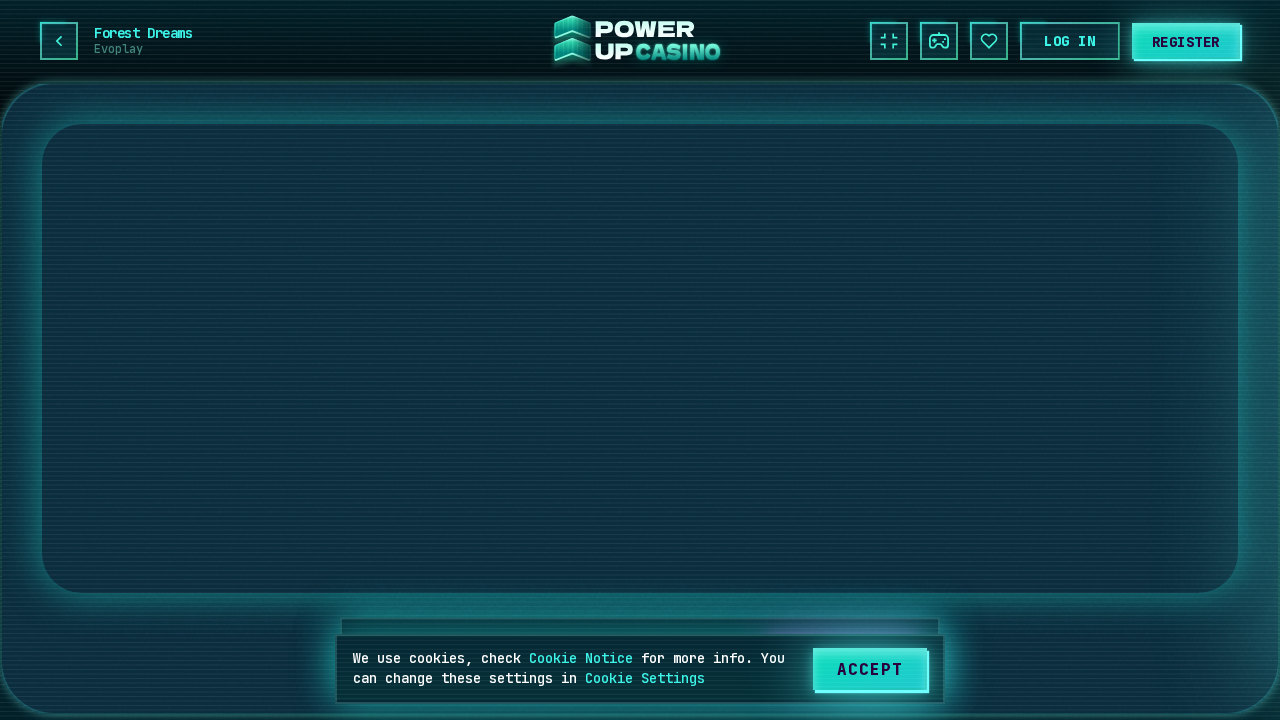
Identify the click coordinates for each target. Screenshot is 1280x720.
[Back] (59, 41)
